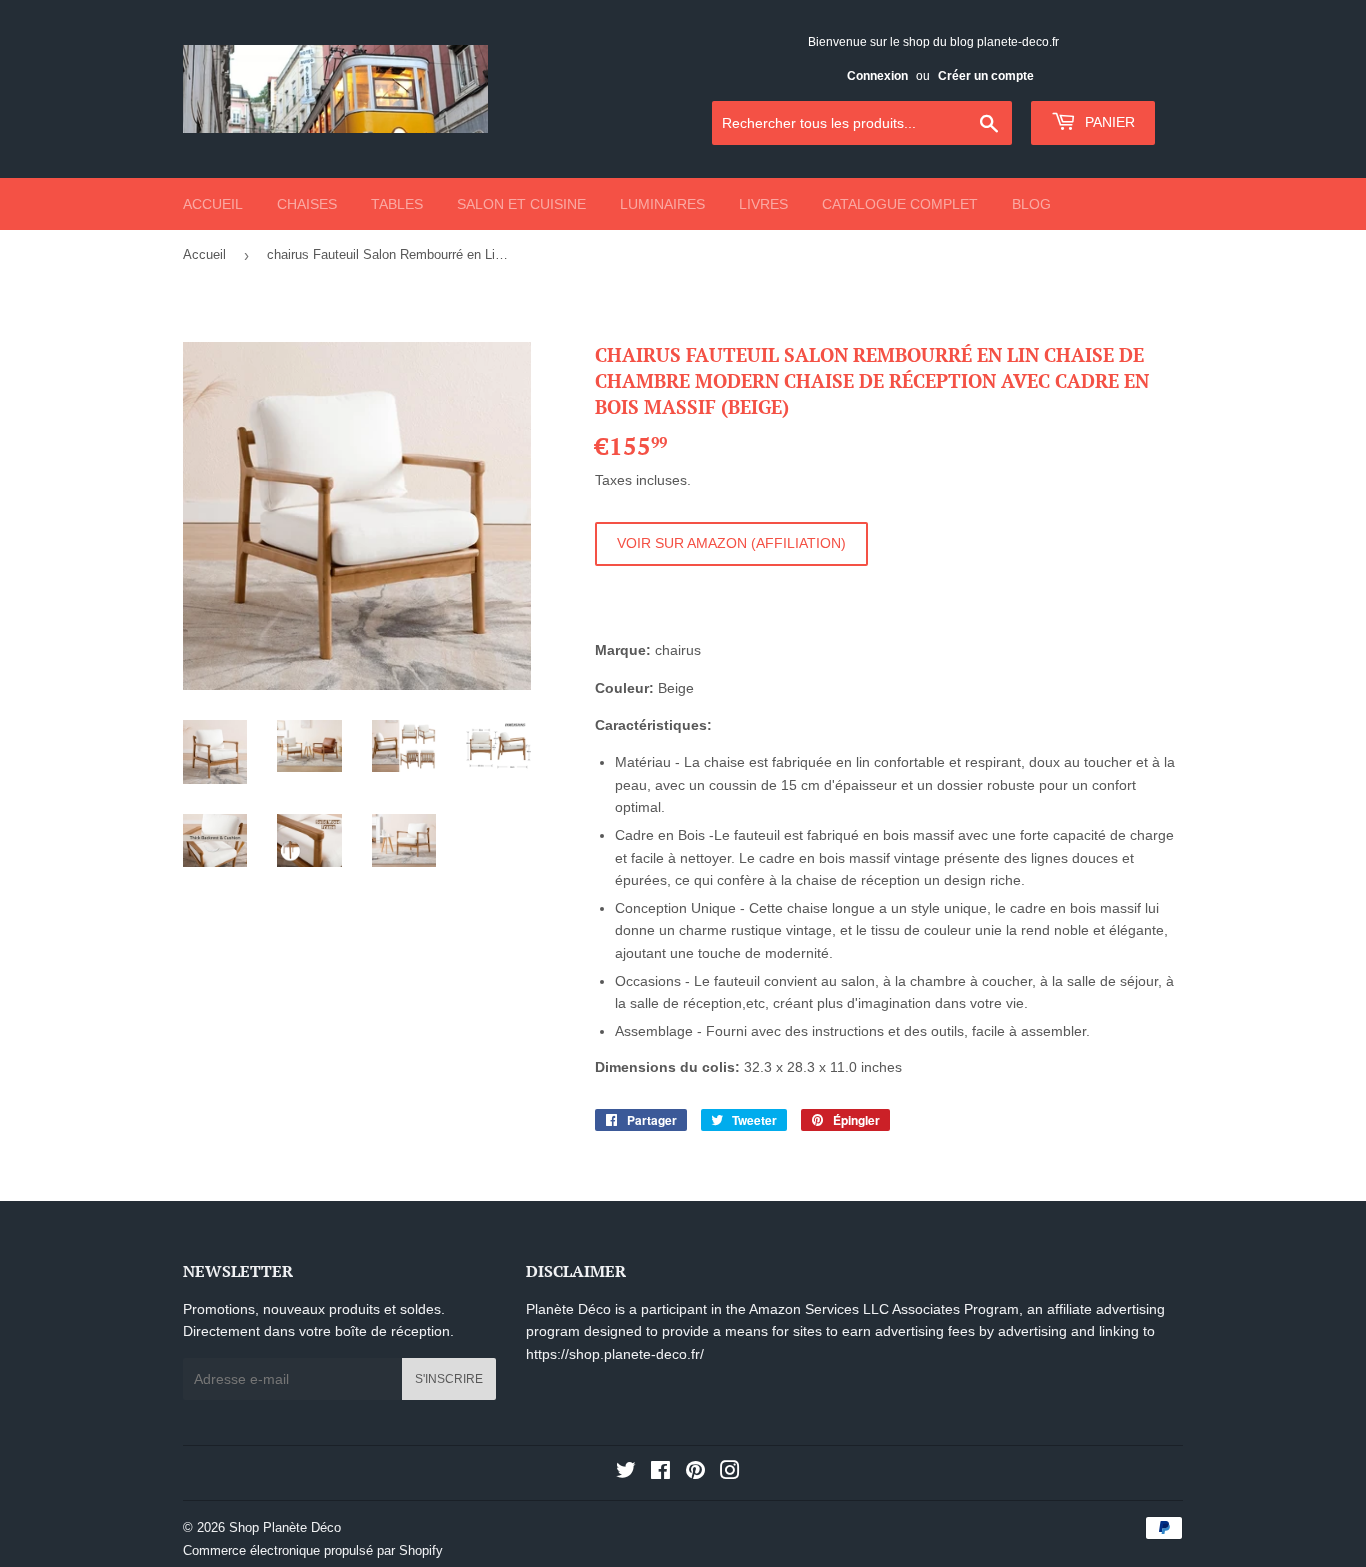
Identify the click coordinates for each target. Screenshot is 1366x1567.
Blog (1031, 204)
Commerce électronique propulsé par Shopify (313, 1550)
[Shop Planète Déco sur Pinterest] (695, 1473)
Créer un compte (986, 76)
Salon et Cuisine (521, 204)
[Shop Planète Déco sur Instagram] (730, 1473)
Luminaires (662, 204)
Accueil (213, 204)
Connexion (877, 76)
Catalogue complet (900, 204)
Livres (763, 204)
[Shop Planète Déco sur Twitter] (626, 1473)
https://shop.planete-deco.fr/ (615, 1354)
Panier (1108, 122)
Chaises (307, 204)
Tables (397, 204)
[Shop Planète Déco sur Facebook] (660, 1473)
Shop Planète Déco (285, 1527)
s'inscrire (449, 1379)
